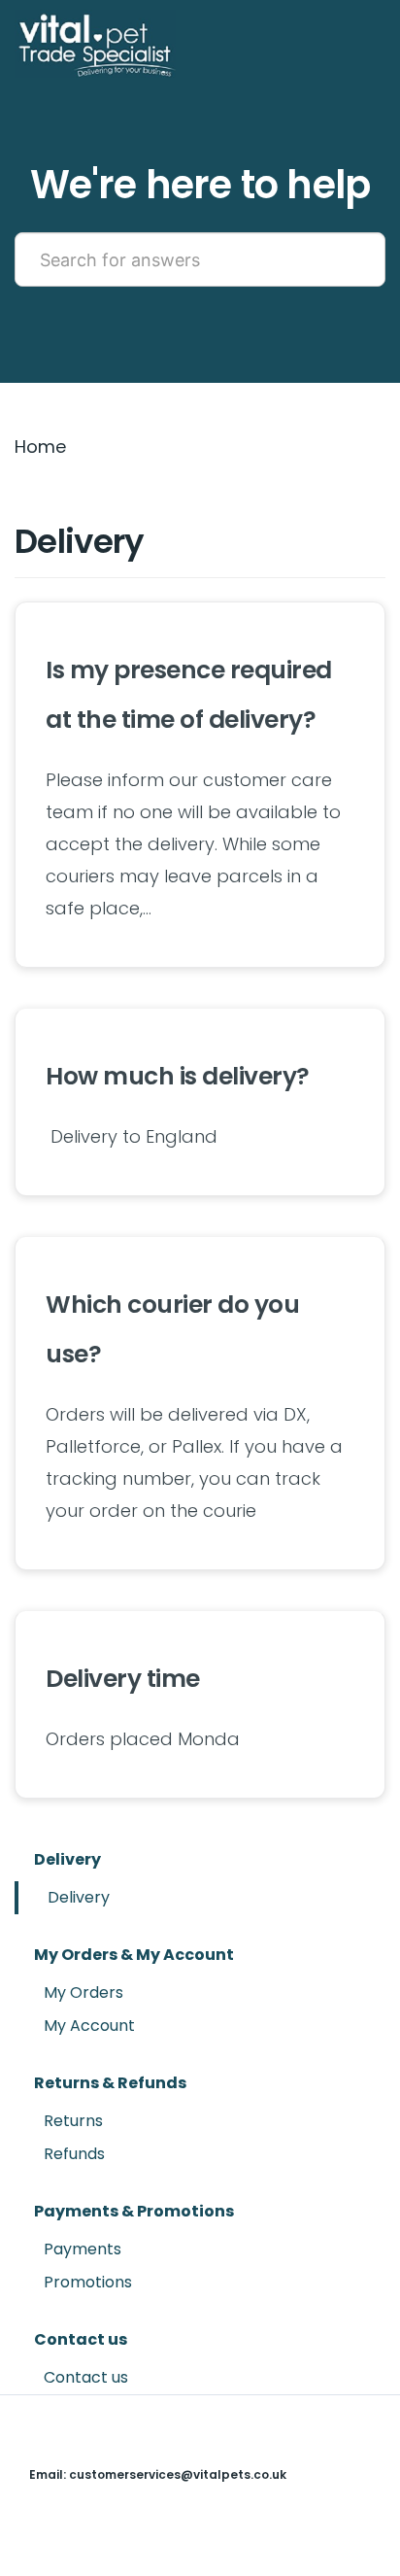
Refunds (74, 2154)
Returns (73, 2121)
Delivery (79, 1897)
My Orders (83, 1992)
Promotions (88, 2282)
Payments (83, 2249)
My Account (89, 2026)
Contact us (86, 2377)
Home (40, 447)
